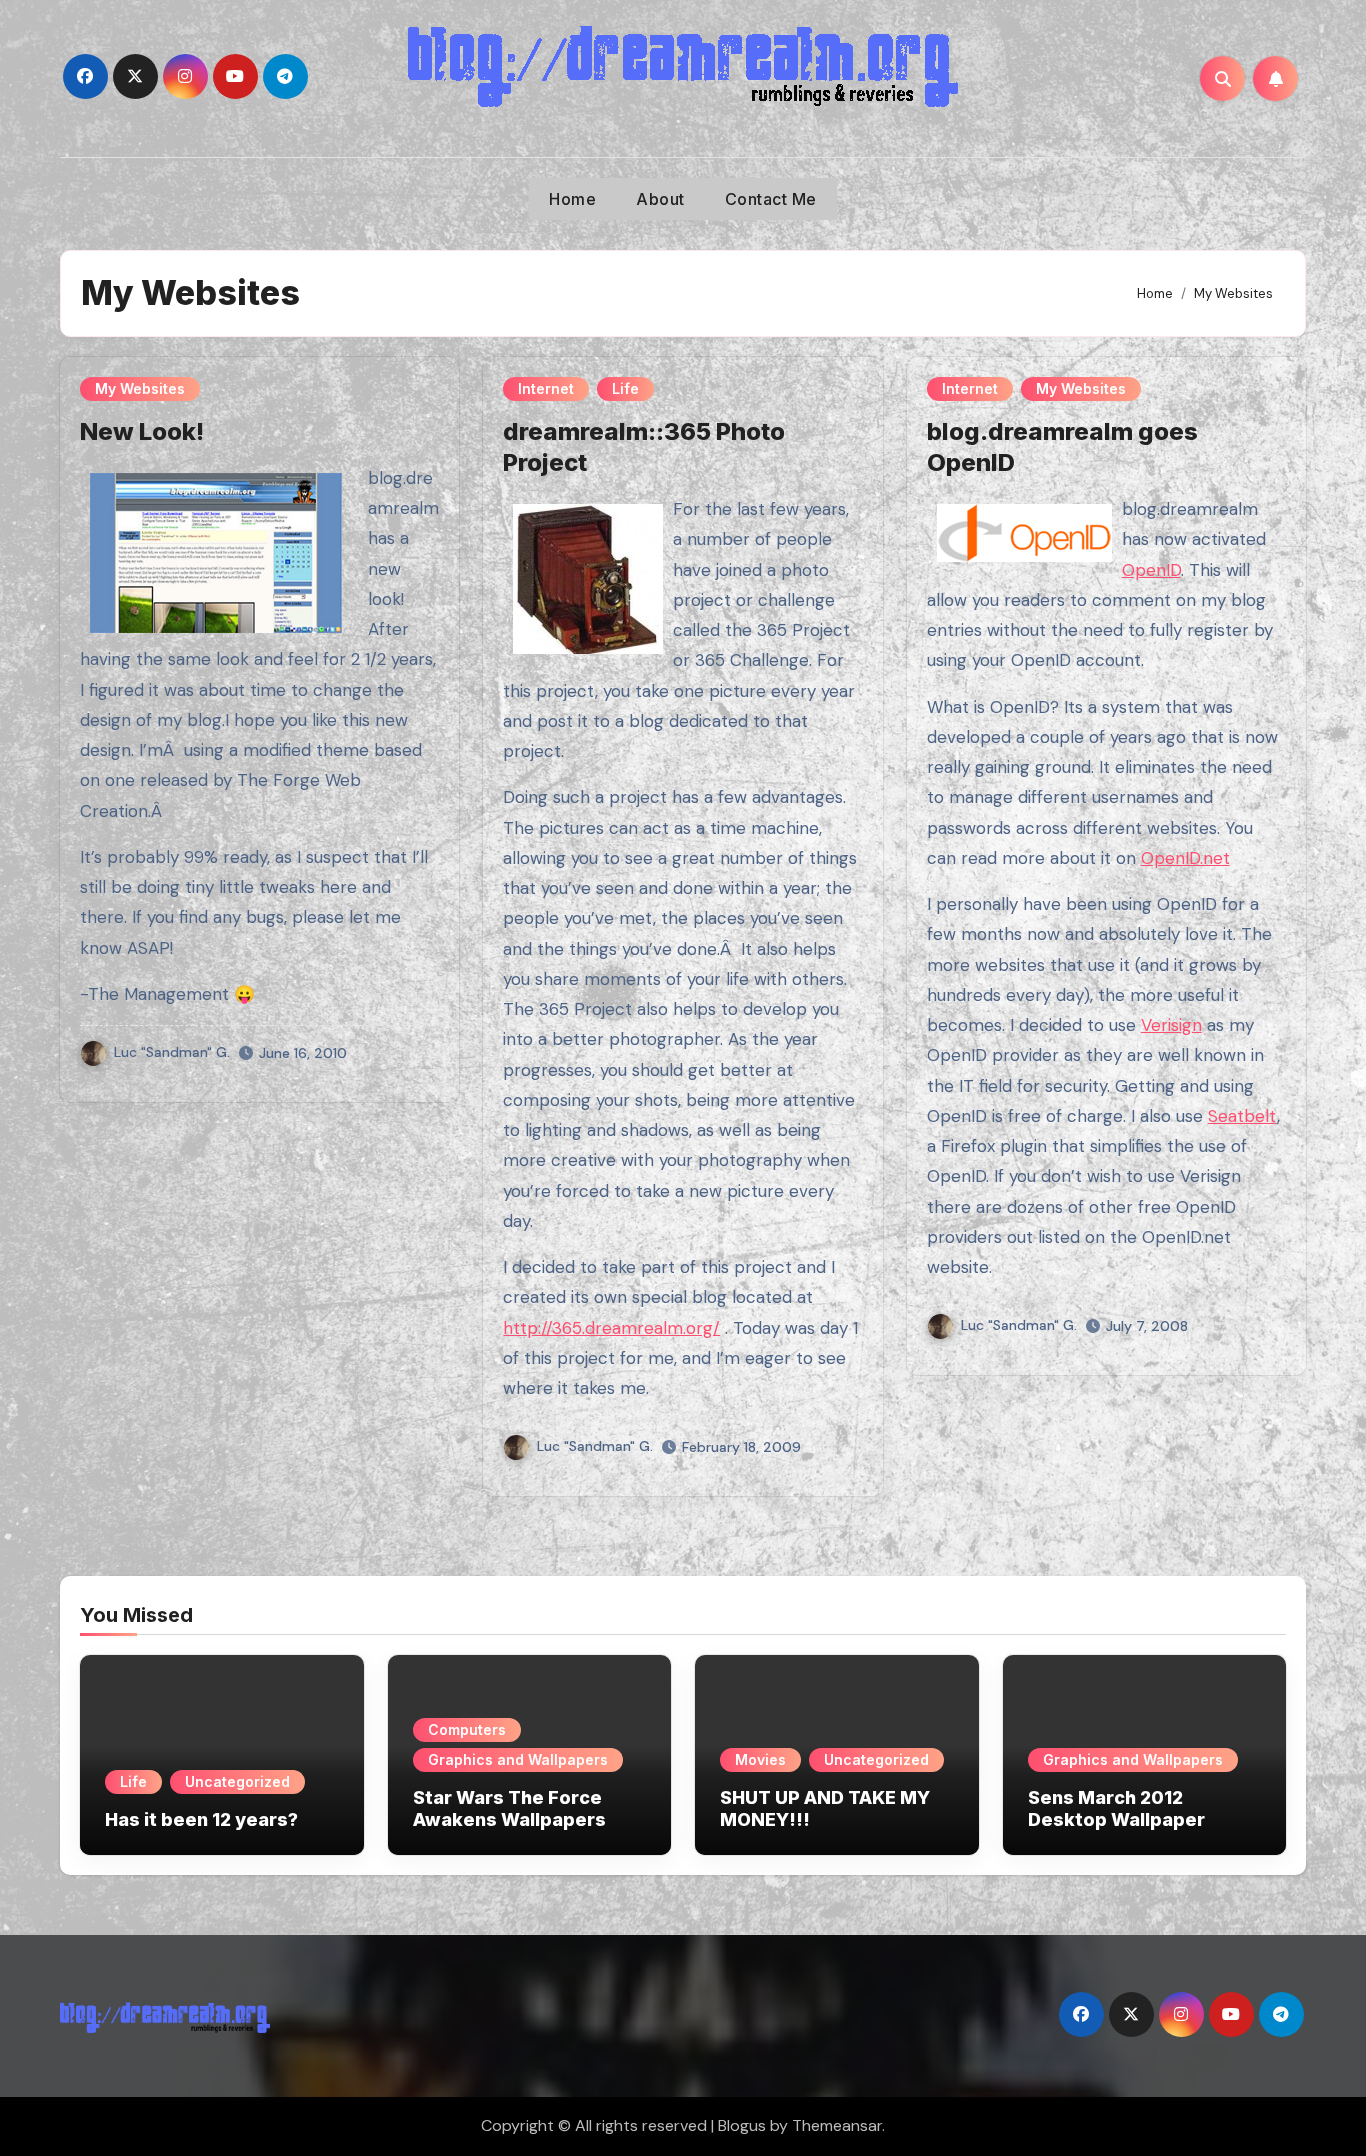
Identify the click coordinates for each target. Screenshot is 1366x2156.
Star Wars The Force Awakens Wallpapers (509, 1808)
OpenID (1151, 570)
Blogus (742, 2125)
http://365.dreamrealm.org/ (611, 1328)
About (660, 199)
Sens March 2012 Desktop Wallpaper (1116, 1808)
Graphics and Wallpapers (518, 1759)
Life (625, 388)
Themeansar (837, 2125)
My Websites (140, 388)
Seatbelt (1242, 1116)
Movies (760, 1759)
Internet (546, 388)
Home (572, 199)
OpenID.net (1185, 858)
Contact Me (771, 199)
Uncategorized (237, 1781)
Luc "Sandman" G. (172, 1052)
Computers (467, 1729)
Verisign (1171, 1025)
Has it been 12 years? (201, 1819)
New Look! (142, 431)
